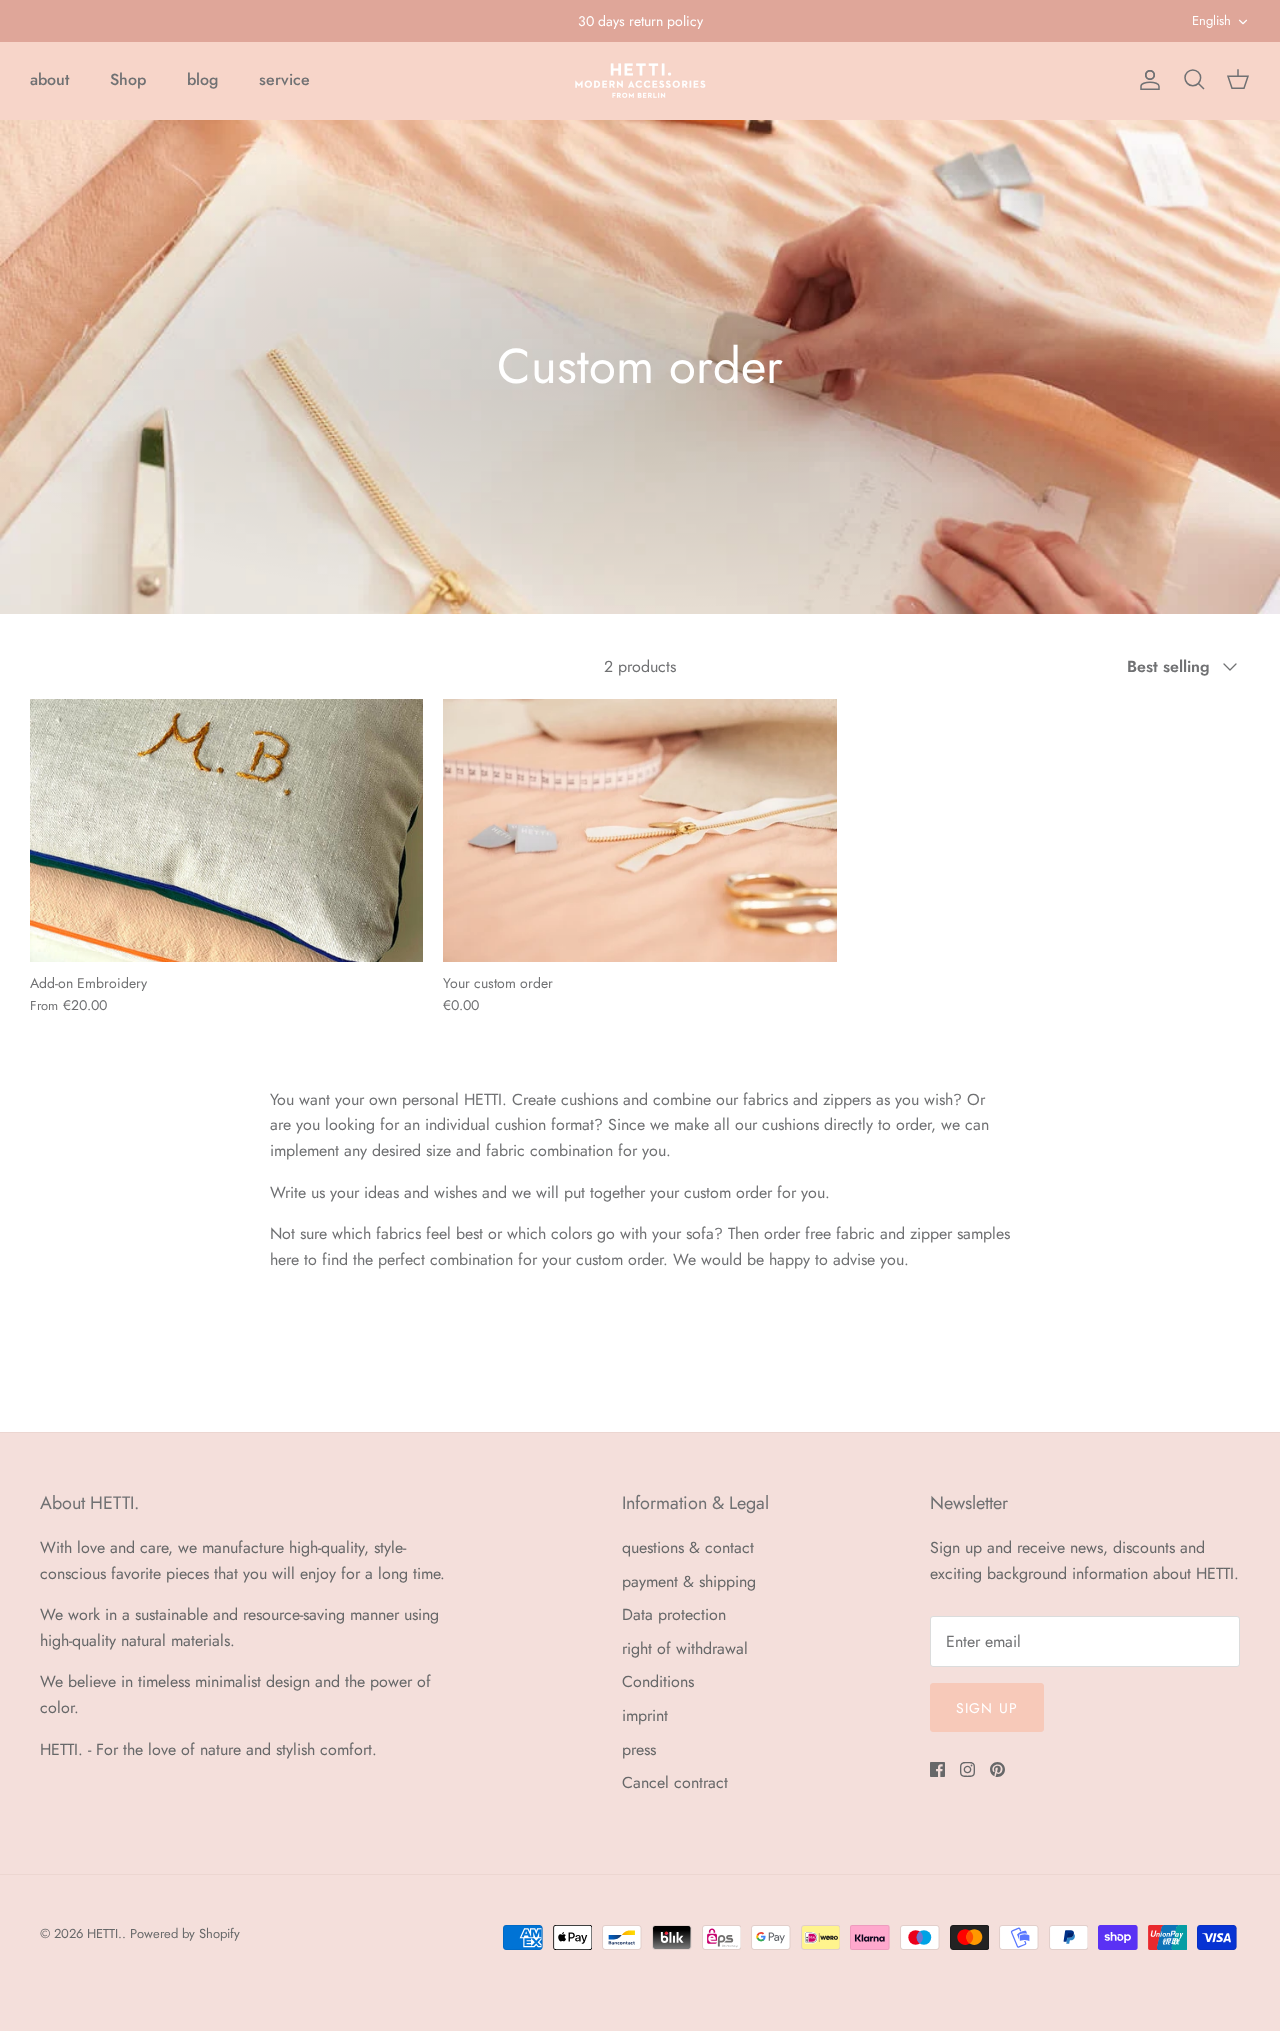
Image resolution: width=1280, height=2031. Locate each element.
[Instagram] (967, 1769)
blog (202, 79)
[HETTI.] (640, 80)
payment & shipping (689, 1581)
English (1211, 20)
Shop (128, 79)
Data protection (674, 1614)
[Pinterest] (997, 1769)
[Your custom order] (639, 830)
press (639, 1749)
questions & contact (688, 1547)
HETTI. (104, 1933)
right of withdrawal (685, 1648)
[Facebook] (937, 1769)
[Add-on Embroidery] (226, 830)
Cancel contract (675, 1782)
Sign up (987, 1708)
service (284, 79)
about (49, 79)
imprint (645, 1715)
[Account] (1146, 80)
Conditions (658, 1681)
